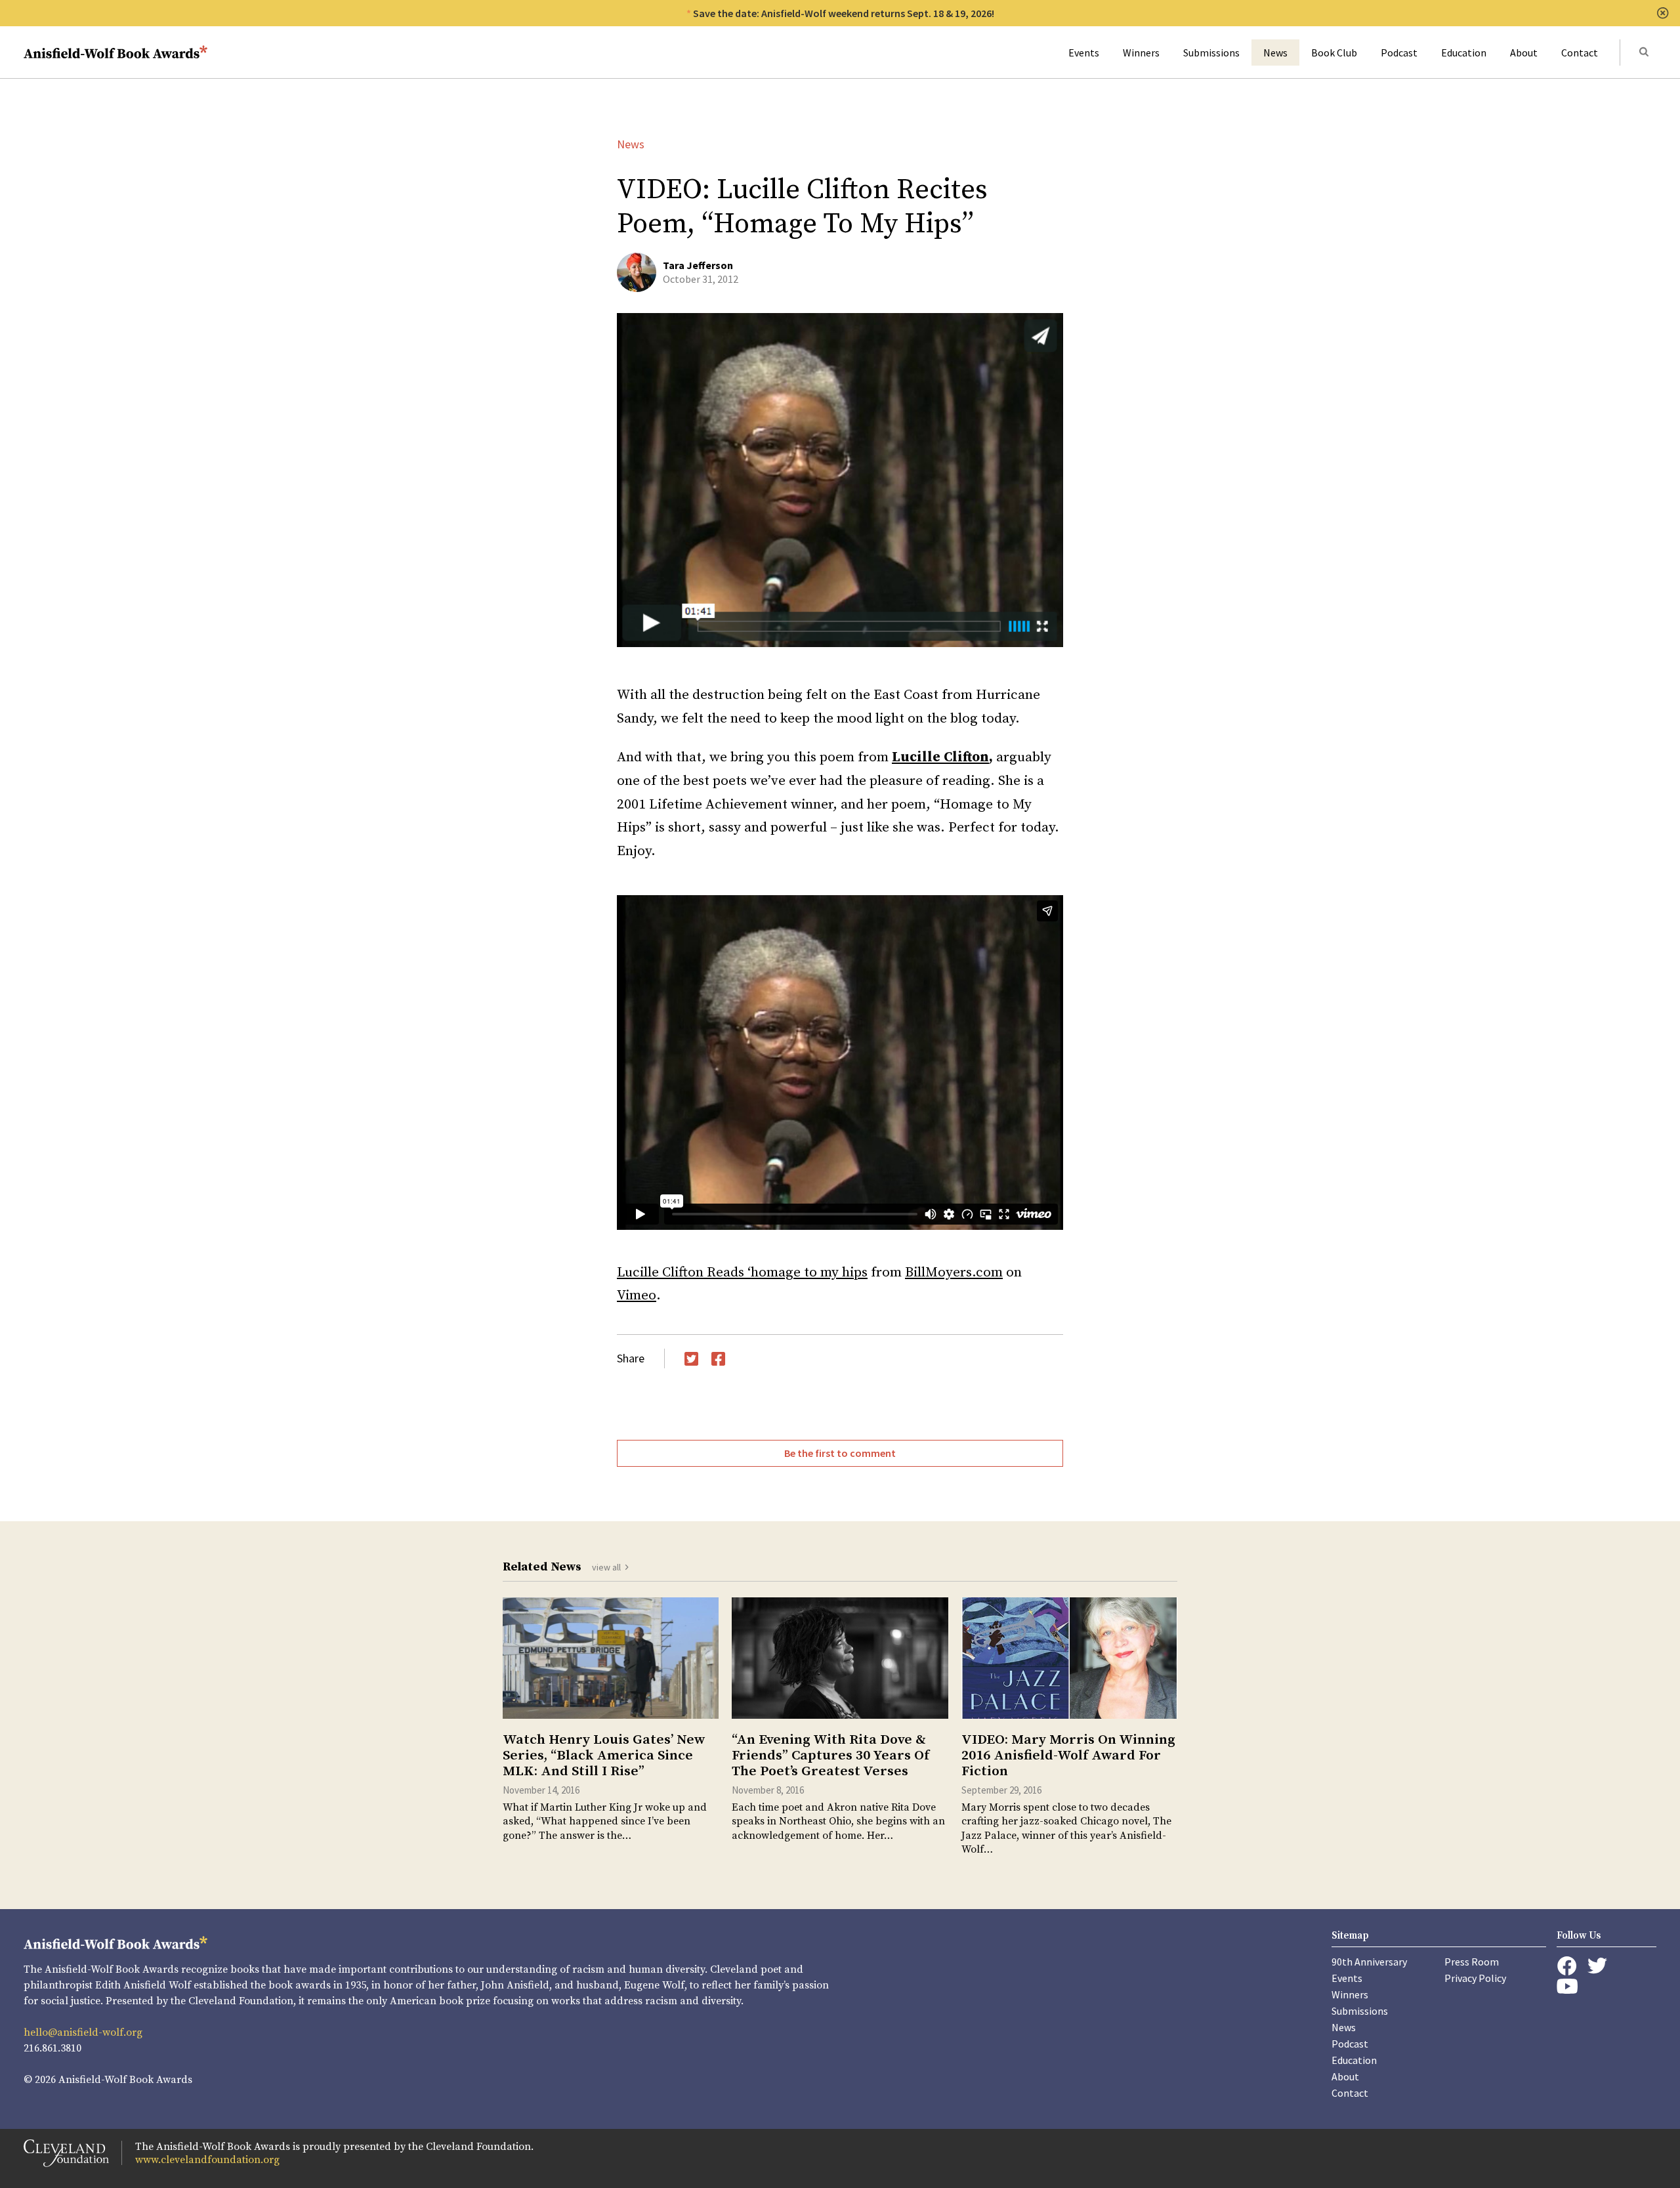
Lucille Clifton (940, 757)
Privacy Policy (1475, 1978)
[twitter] (1597, 1966)
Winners (1141, 53)
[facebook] (1567, 1966)
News (1275, 53)
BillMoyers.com (954, 1273)
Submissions (1211, 53)
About (1524, 53)
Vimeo (637, 1295)
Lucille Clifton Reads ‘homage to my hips (742, 1273)
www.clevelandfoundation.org (207, 2160)
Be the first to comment (840, 1453)
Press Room (1472, 1962)
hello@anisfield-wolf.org (83, 2032)
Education (1464, 53)
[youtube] (1567, 1986)
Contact (1580, 53)
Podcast (1399, 53)
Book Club (1334, 53)
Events (1084, 53)
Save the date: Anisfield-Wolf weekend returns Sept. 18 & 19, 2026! (844, 13)
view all (606, 1567)
